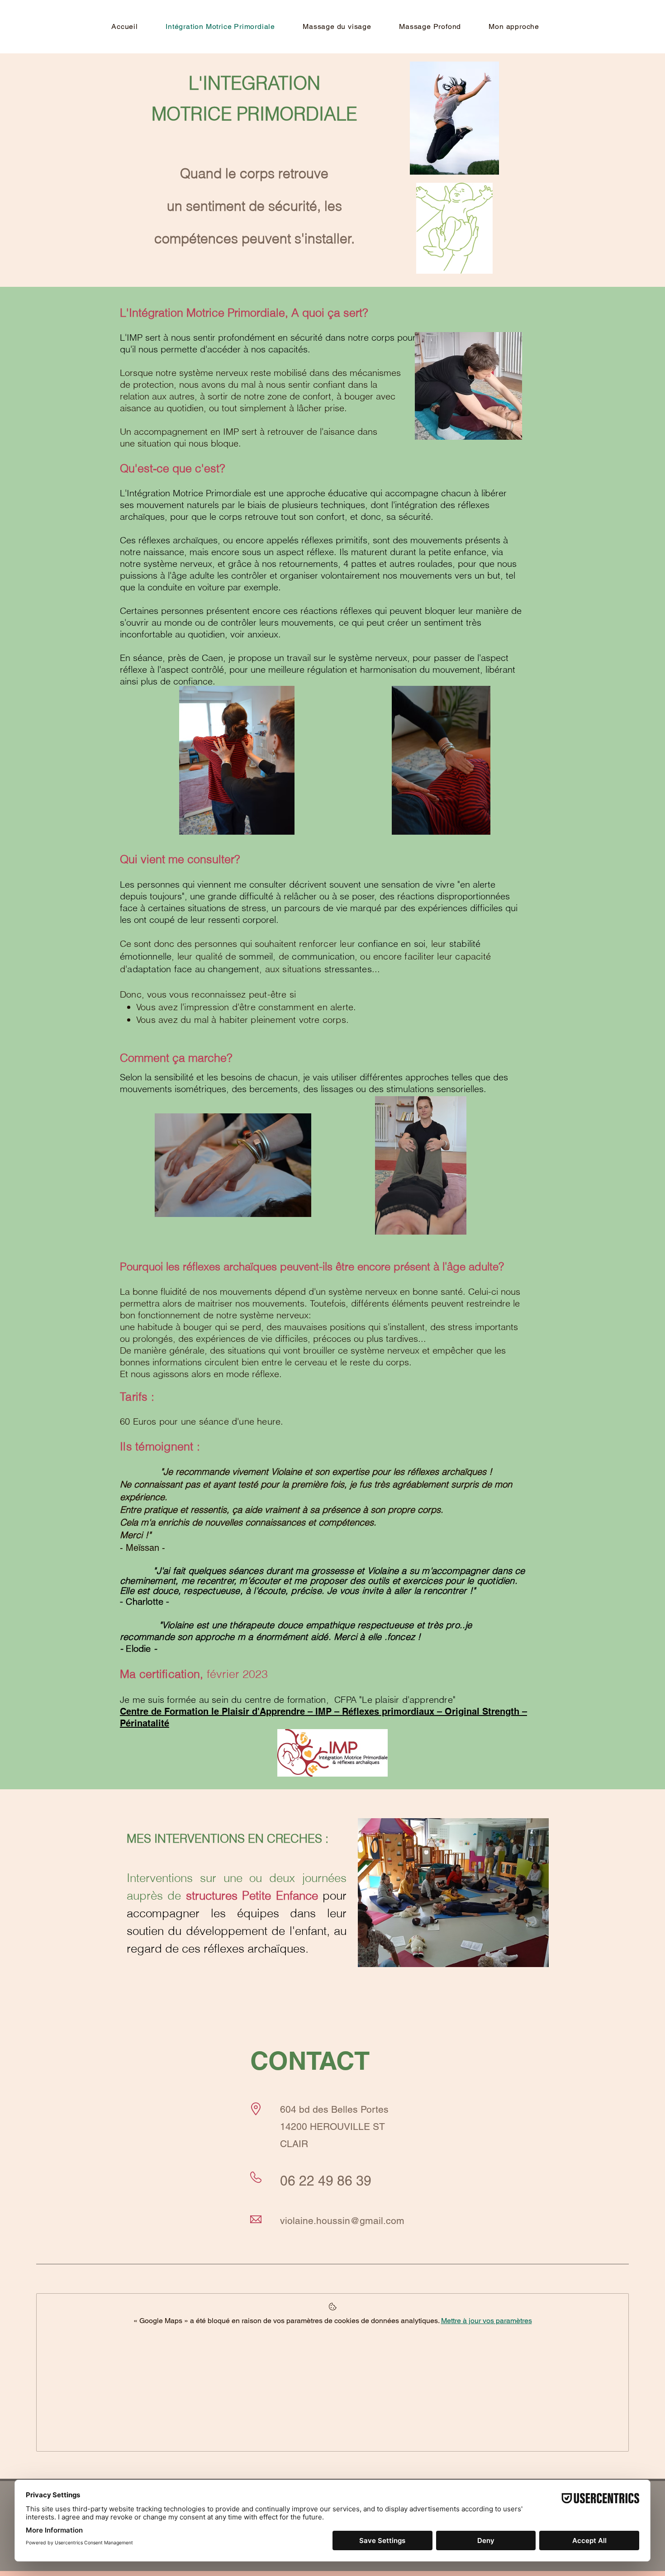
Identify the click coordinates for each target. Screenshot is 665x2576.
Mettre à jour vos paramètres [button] (487, 2321)
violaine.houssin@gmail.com (342, 2221)
